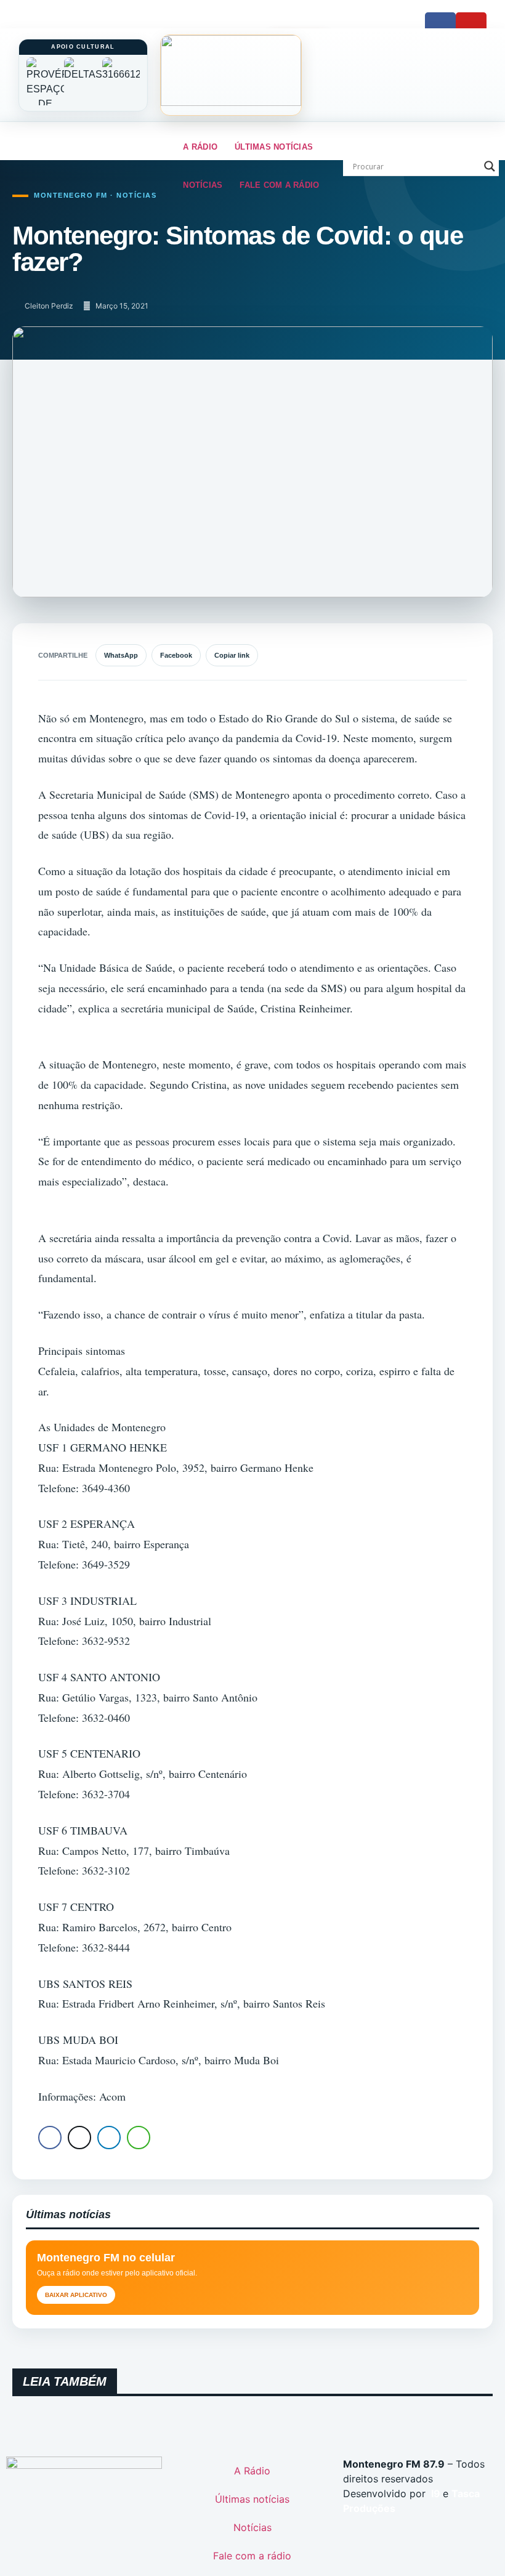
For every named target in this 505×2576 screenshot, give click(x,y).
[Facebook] (440, 28)
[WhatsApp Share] (139, 2138)
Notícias (203, 185)
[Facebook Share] (50, 2138)
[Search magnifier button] (490, 166)
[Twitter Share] (79, 2138)
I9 (434, 2493)
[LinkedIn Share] (109, 2138)
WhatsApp (121, 655)
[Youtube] (471, 28)
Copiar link (232, 655)
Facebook (176, 655)
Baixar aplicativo (76, 2295)
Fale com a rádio (279, 185)
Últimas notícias (274, 147)
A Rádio (200, 147)
